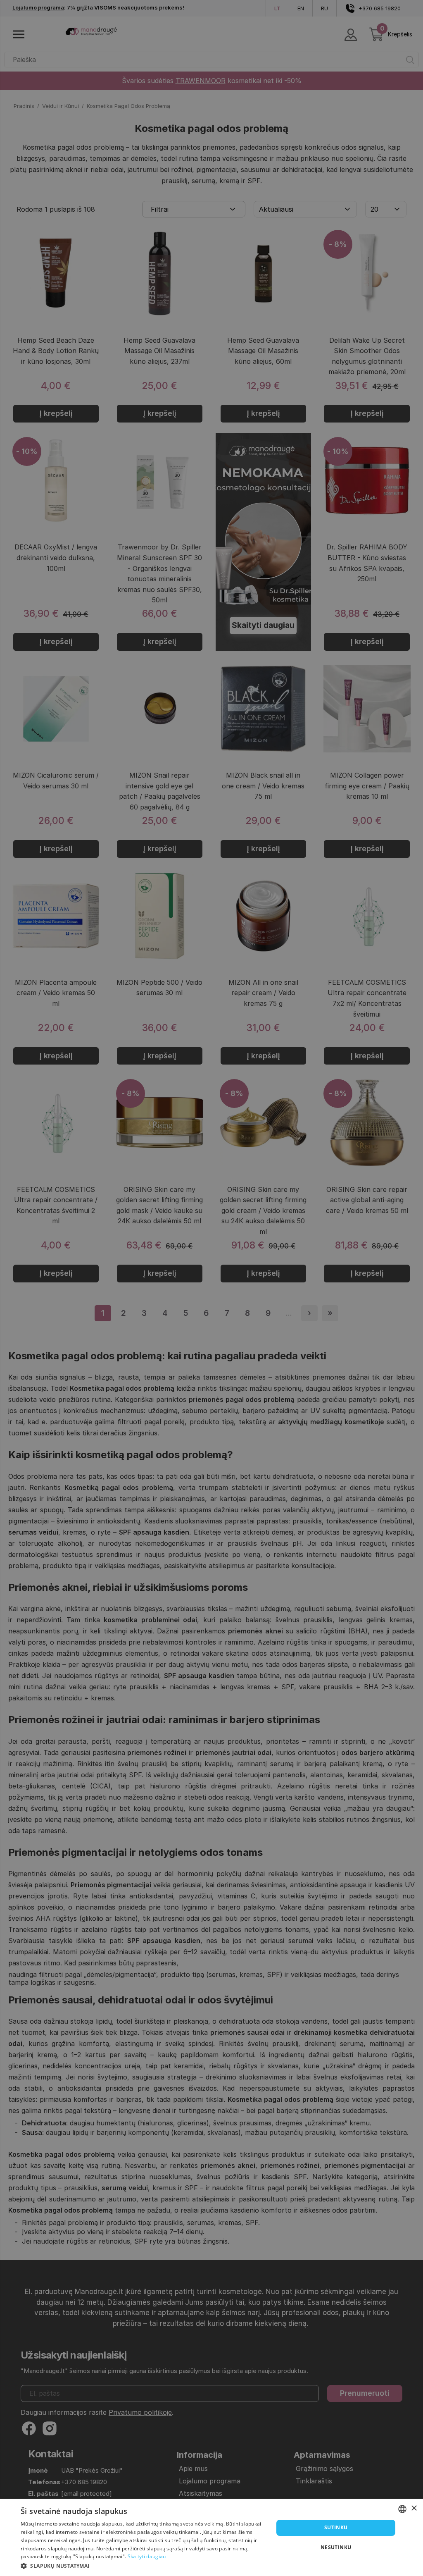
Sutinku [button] (336, 2527)
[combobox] (402, 2509)
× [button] (414, 2508)
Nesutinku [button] (336, 2547)
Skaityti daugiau (147, 2556)
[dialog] (211, 2537)
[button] (143, 2565)
